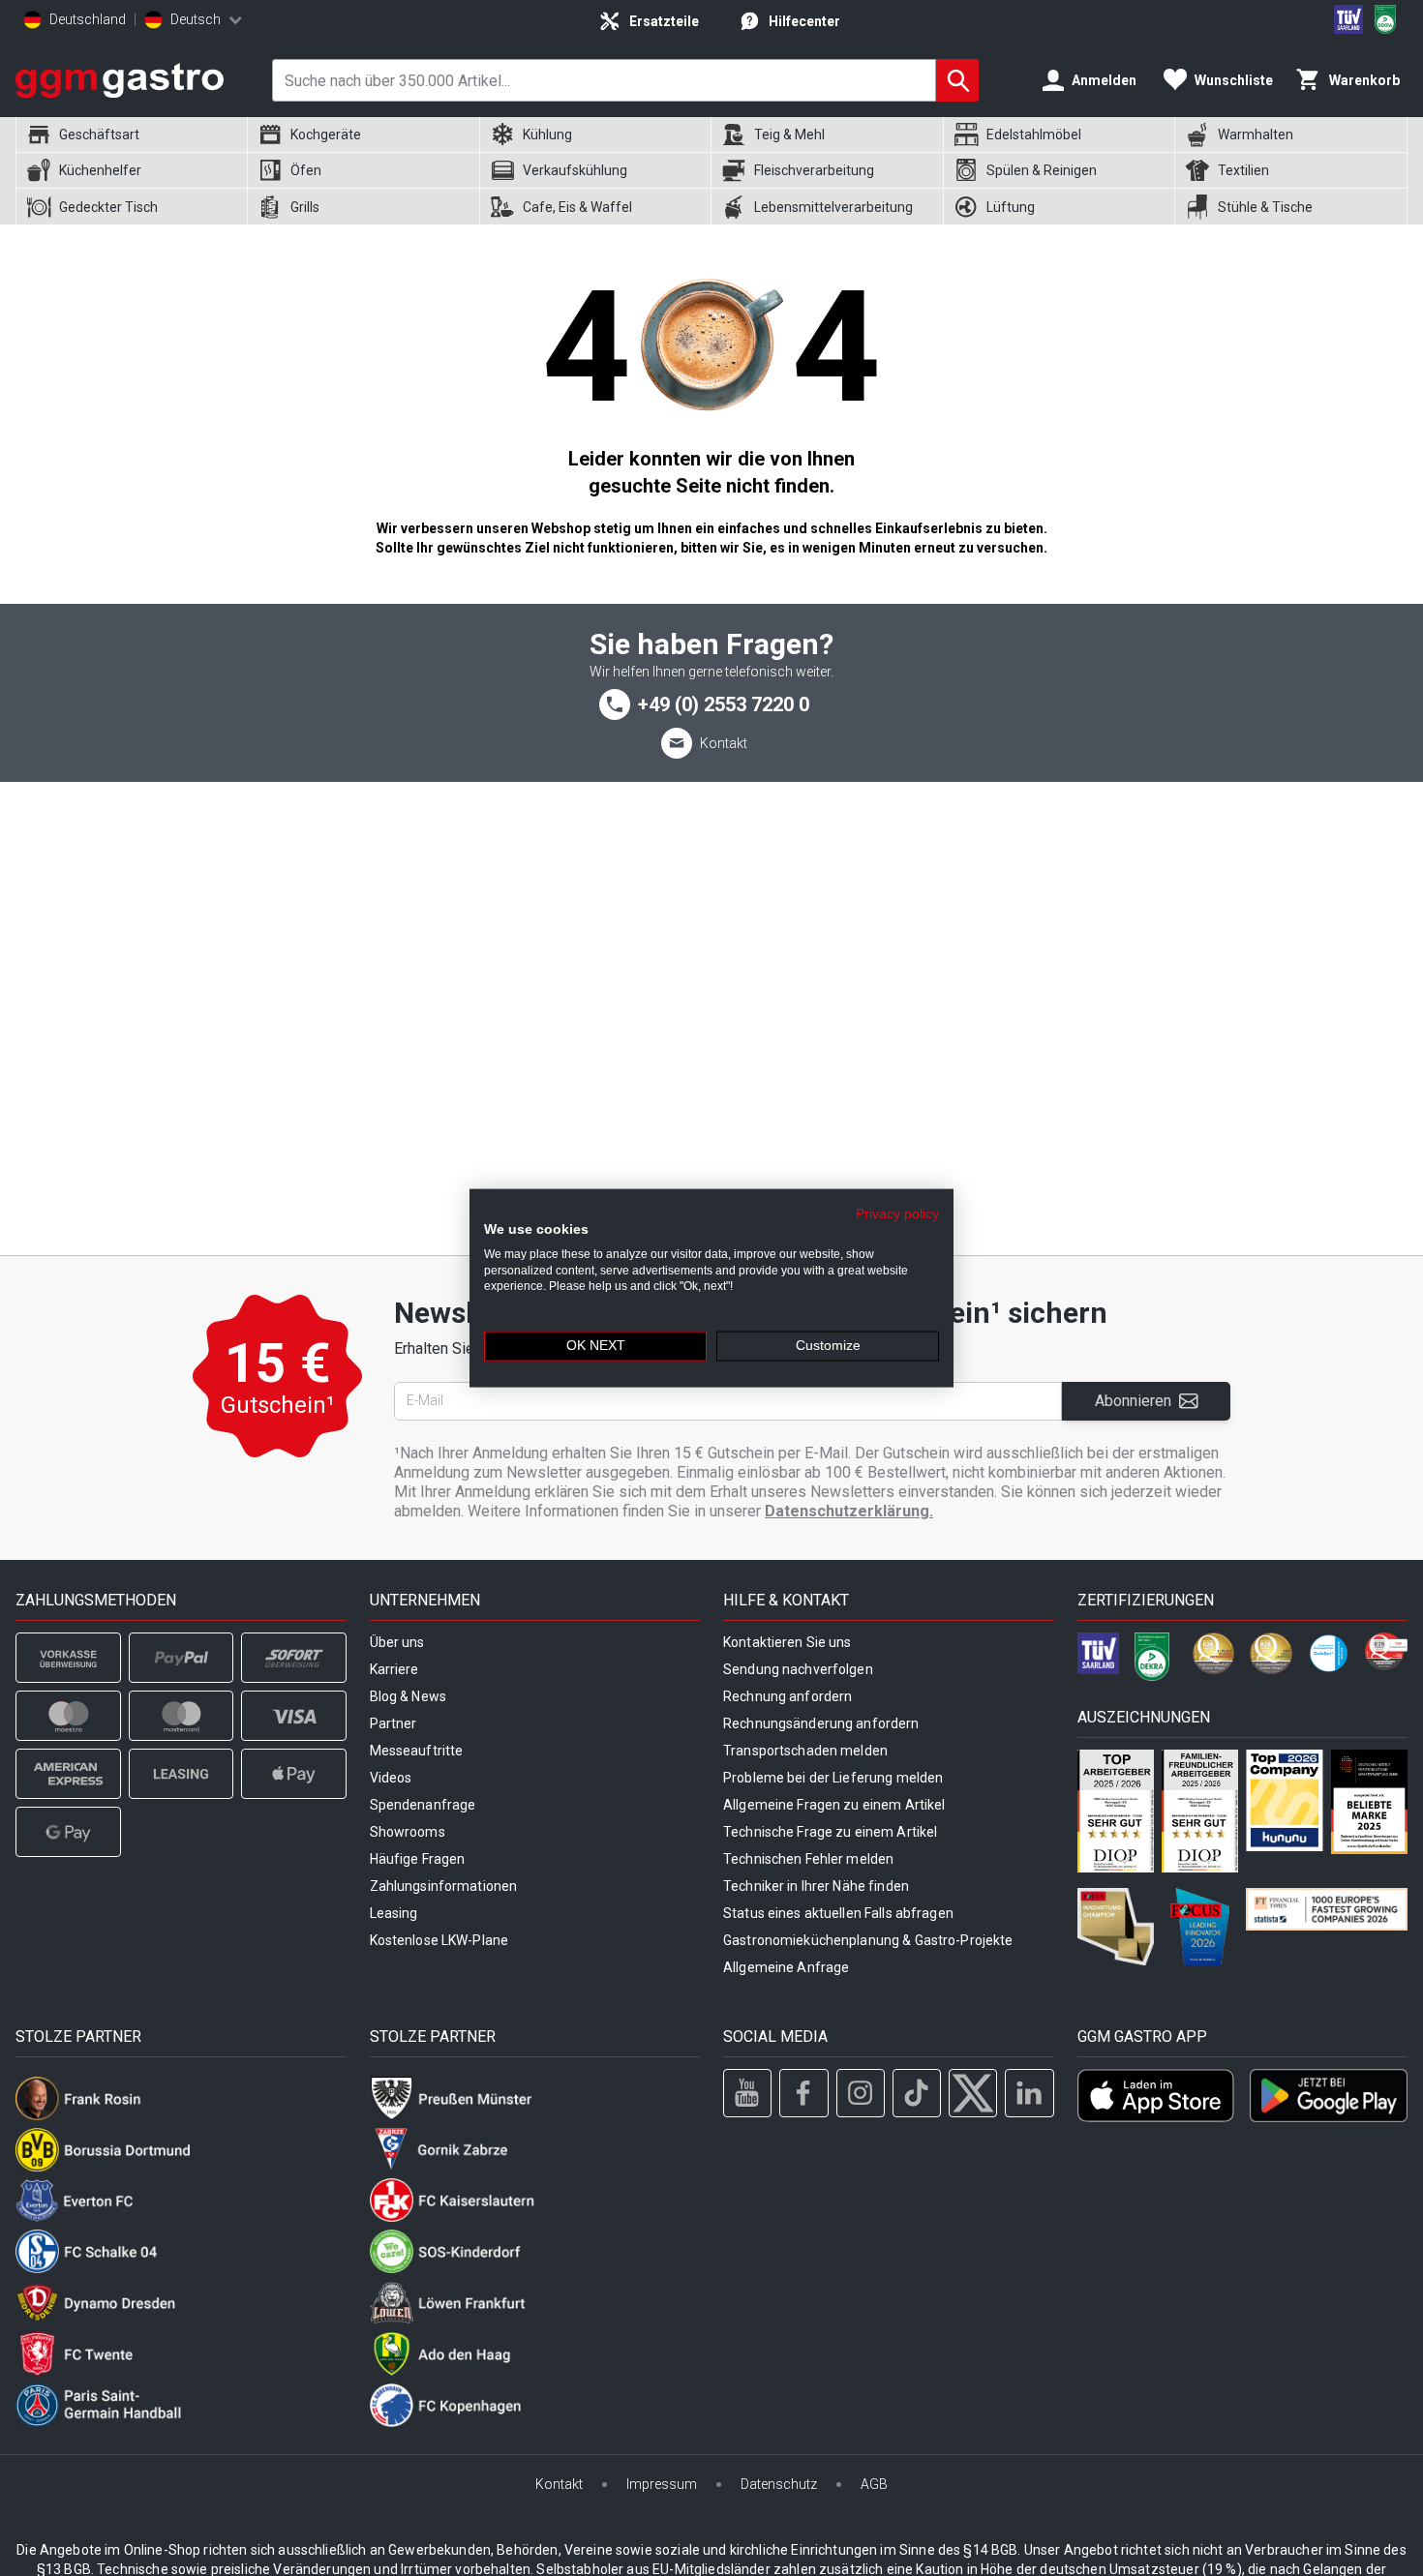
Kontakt (724, 743)
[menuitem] (131, 135)
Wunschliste (1234, 80)
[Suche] (957, 80)
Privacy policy (897, 1214)
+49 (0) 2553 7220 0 (724, 704)
